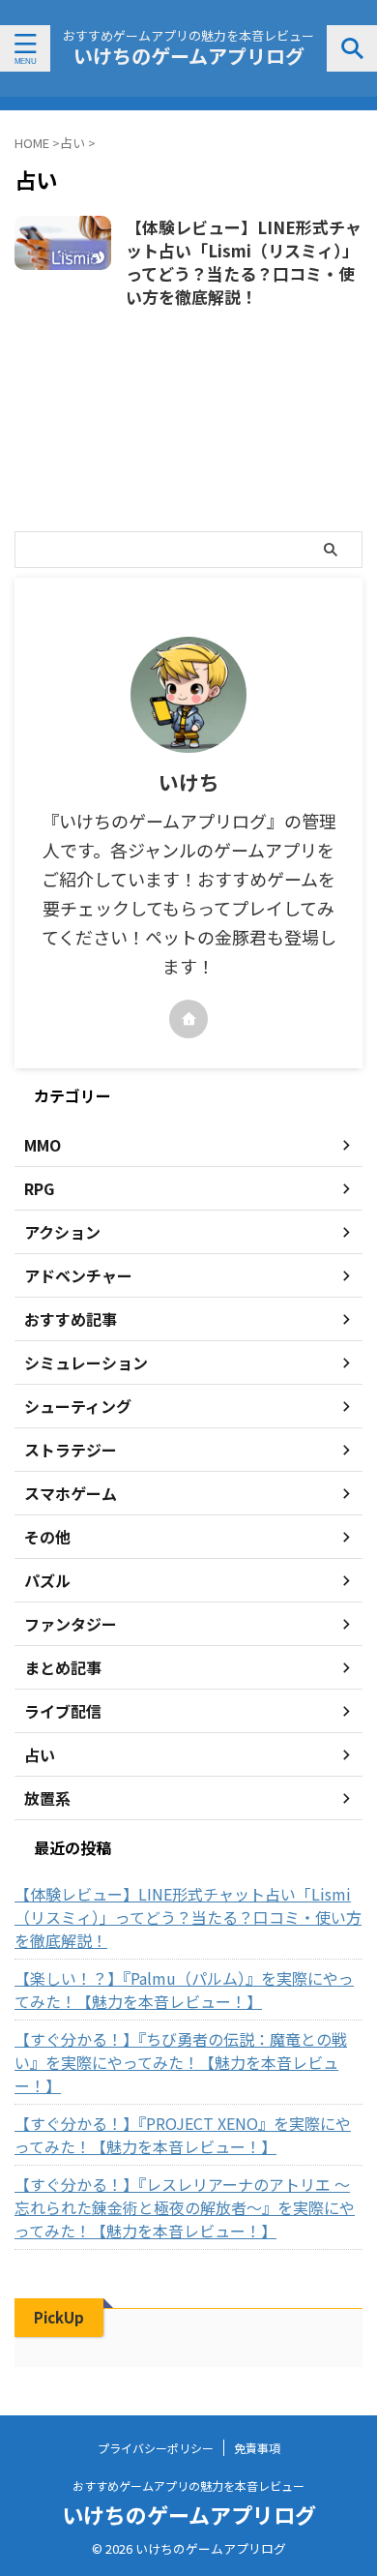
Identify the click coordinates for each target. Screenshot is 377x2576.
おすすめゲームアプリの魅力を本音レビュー (188, 2486)
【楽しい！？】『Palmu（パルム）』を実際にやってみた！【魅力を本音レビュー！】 (184, 1990)
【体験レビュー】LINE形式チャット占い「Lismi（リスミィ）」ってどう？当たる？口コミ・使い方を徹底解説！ (244, 262)
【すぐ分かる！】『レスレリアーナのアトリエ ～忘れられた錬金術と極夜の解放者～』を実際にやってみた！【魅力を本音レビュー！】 (185, 2207)
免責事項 (257, 2448)
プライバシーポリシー (156, 2448)
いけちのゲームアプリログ (189, 56)
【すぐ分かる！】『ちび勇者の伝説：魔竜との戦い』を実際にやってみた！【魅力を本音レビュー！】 (181, 2062)
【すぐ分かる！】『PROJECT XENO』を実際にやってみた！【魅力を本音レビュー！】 (183, 2135)
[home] (188, 1019)
